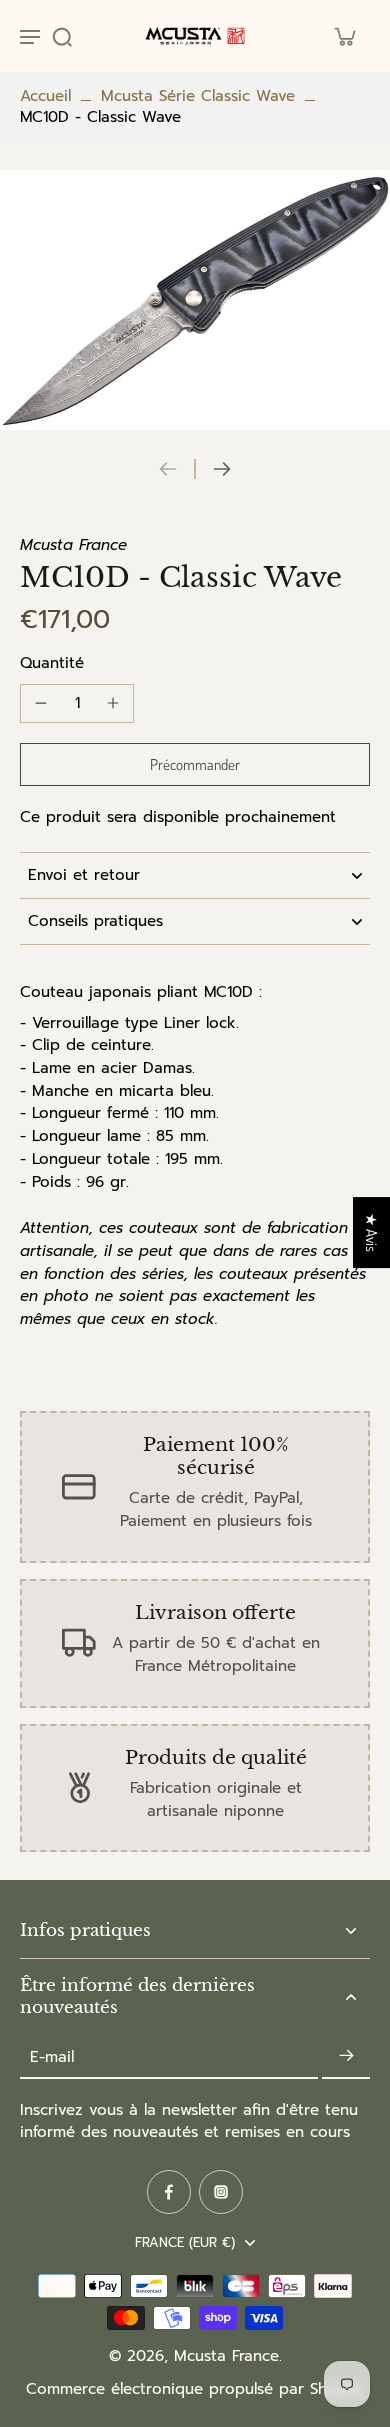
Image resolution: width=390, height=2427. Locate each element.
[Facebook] (169, 2192)
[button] (195, 764)
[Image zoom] (195, 300)
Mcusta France (226, 2356)
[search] (62, 36)
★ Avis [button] (372, 1232)
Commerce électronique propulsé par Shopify (195, 2389)
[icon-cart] (344, 36)
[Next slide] (222, 469)
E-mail (52, 2056)
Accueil (45, 96)
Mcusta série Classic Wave (198, 96)
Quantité (52, 663)
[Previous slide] (168, 469)
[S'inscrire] (346, 2057)
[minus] (41, 703)
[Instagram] (221, 2192)
